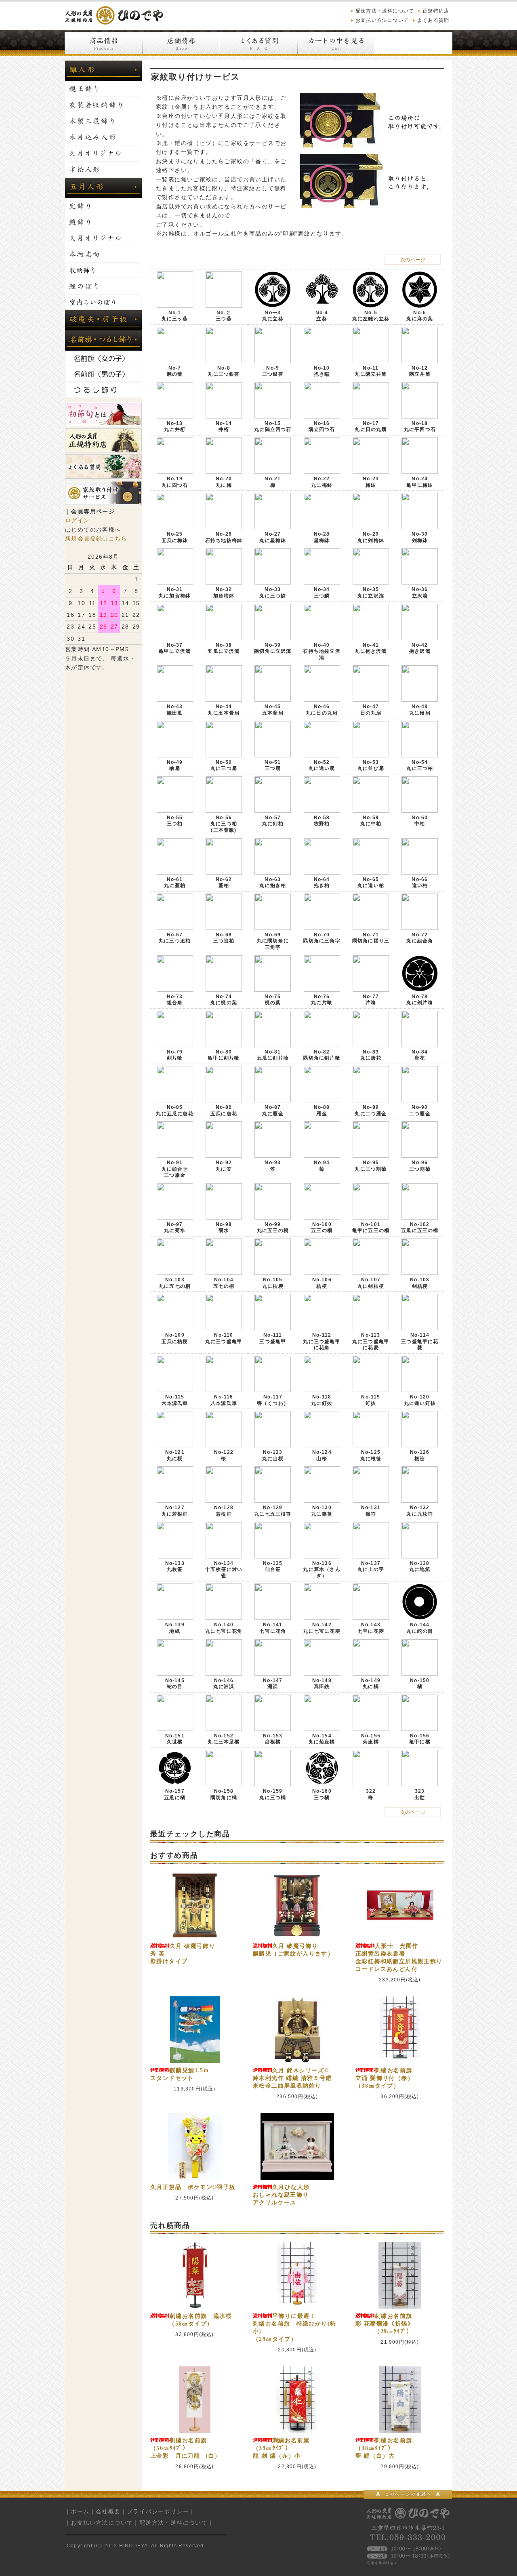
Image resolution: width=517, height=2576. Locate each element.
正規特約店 (436, 11)
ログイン (78, 520)
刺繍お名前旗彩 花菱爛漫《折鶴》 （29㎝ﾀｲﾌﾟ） (385, 2324)
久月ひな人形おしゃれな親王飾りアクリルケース (281, 2195)
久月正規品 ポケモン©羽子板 (193, 2187)
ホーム (80, 2511)
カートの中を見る (336, 43)
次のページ (413, 260)
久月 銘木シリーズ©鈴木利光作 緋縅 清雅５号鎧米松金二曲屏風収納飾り (292, 2078)
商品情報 (103, 43)
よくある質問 (433, 20)
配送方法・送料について (385, 11)
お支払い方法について (382, 20)
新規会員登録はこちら (96, 538)
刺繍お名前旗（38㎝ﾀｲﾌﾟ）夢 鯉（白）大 (384, 2448)
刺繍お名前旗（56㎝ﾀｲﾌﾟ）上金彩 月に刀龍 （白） (186, 2448)
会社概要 (108, 2511)
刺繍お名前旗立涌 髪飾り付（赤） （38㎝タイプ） (400, 2078)
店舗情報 (181, 43)
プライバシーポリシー (158, 2511)
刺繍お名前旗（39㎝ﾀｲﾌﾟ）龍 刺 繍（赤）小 (281, 2448)
